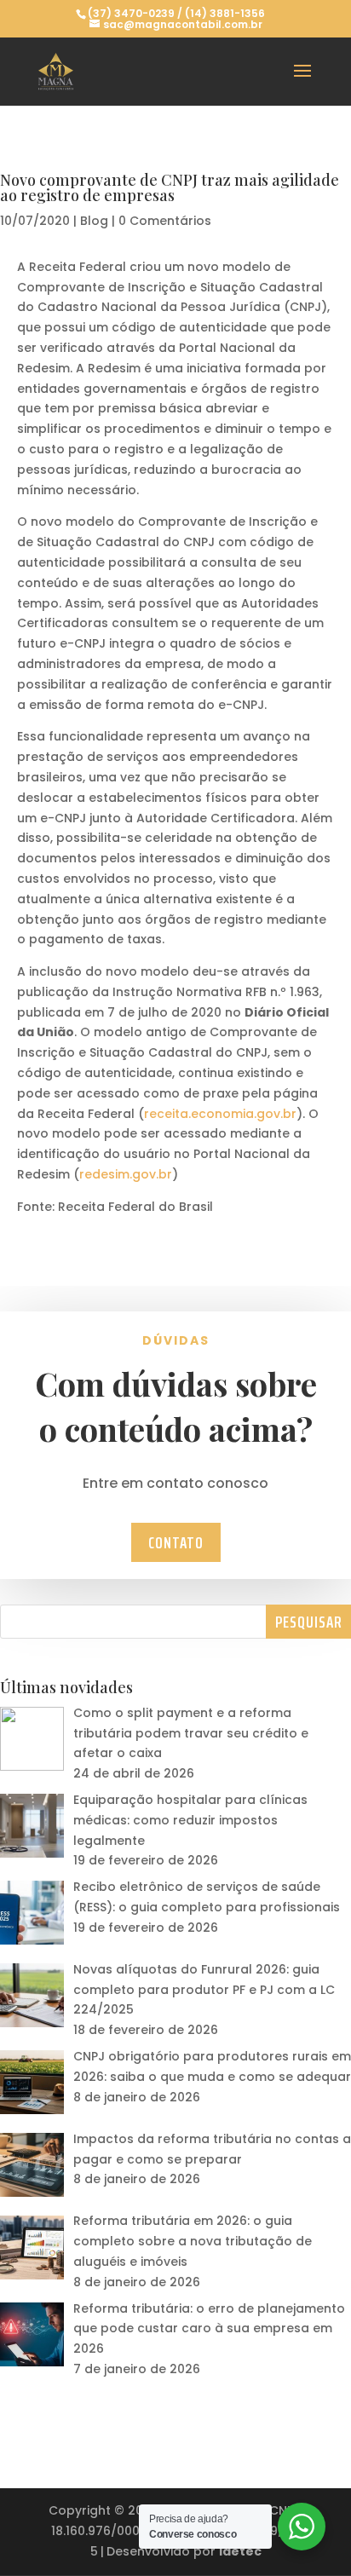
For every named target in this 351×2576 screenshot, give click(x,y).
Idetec (240, 2551)
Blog (94, 221)
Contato (176, 1542)
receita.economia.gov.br (220, 1114)
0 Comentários (165, 221)
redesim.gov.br (126, 1174)
